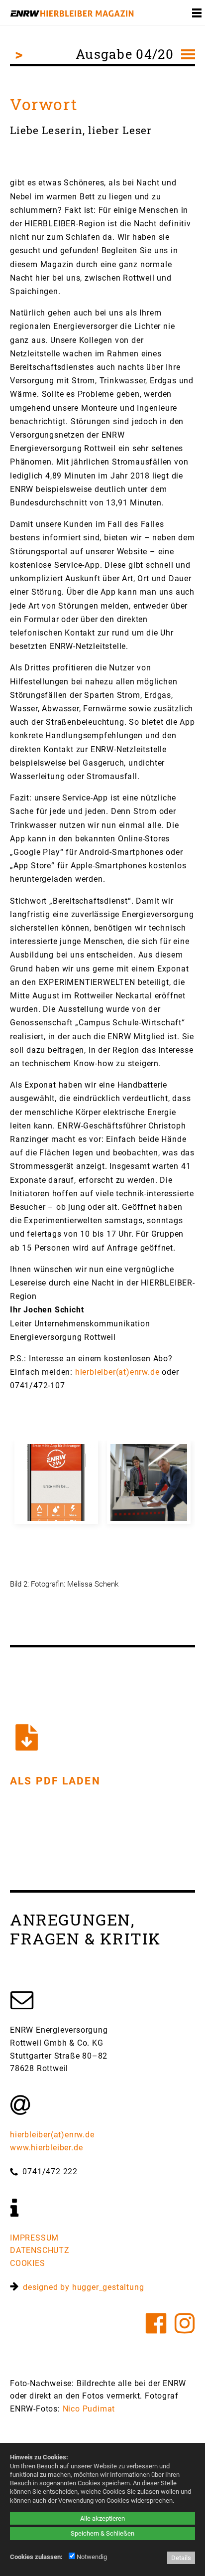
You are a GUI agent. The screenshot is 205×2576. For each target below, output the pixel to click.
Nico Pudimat (89, 2409)
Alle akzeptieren (102, 2518)
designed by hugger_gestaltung (81, 2287)
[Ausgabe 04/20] (185, 13)
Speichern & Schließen (102, 2533)
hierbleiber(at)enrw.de (117, 1372)
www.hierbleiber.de (46, 2148)
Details (181, 2558)
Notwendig (91, 2557)
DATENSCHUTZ (40, 2250)
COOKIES (28, 2263)
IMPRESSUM (34, 2238)
